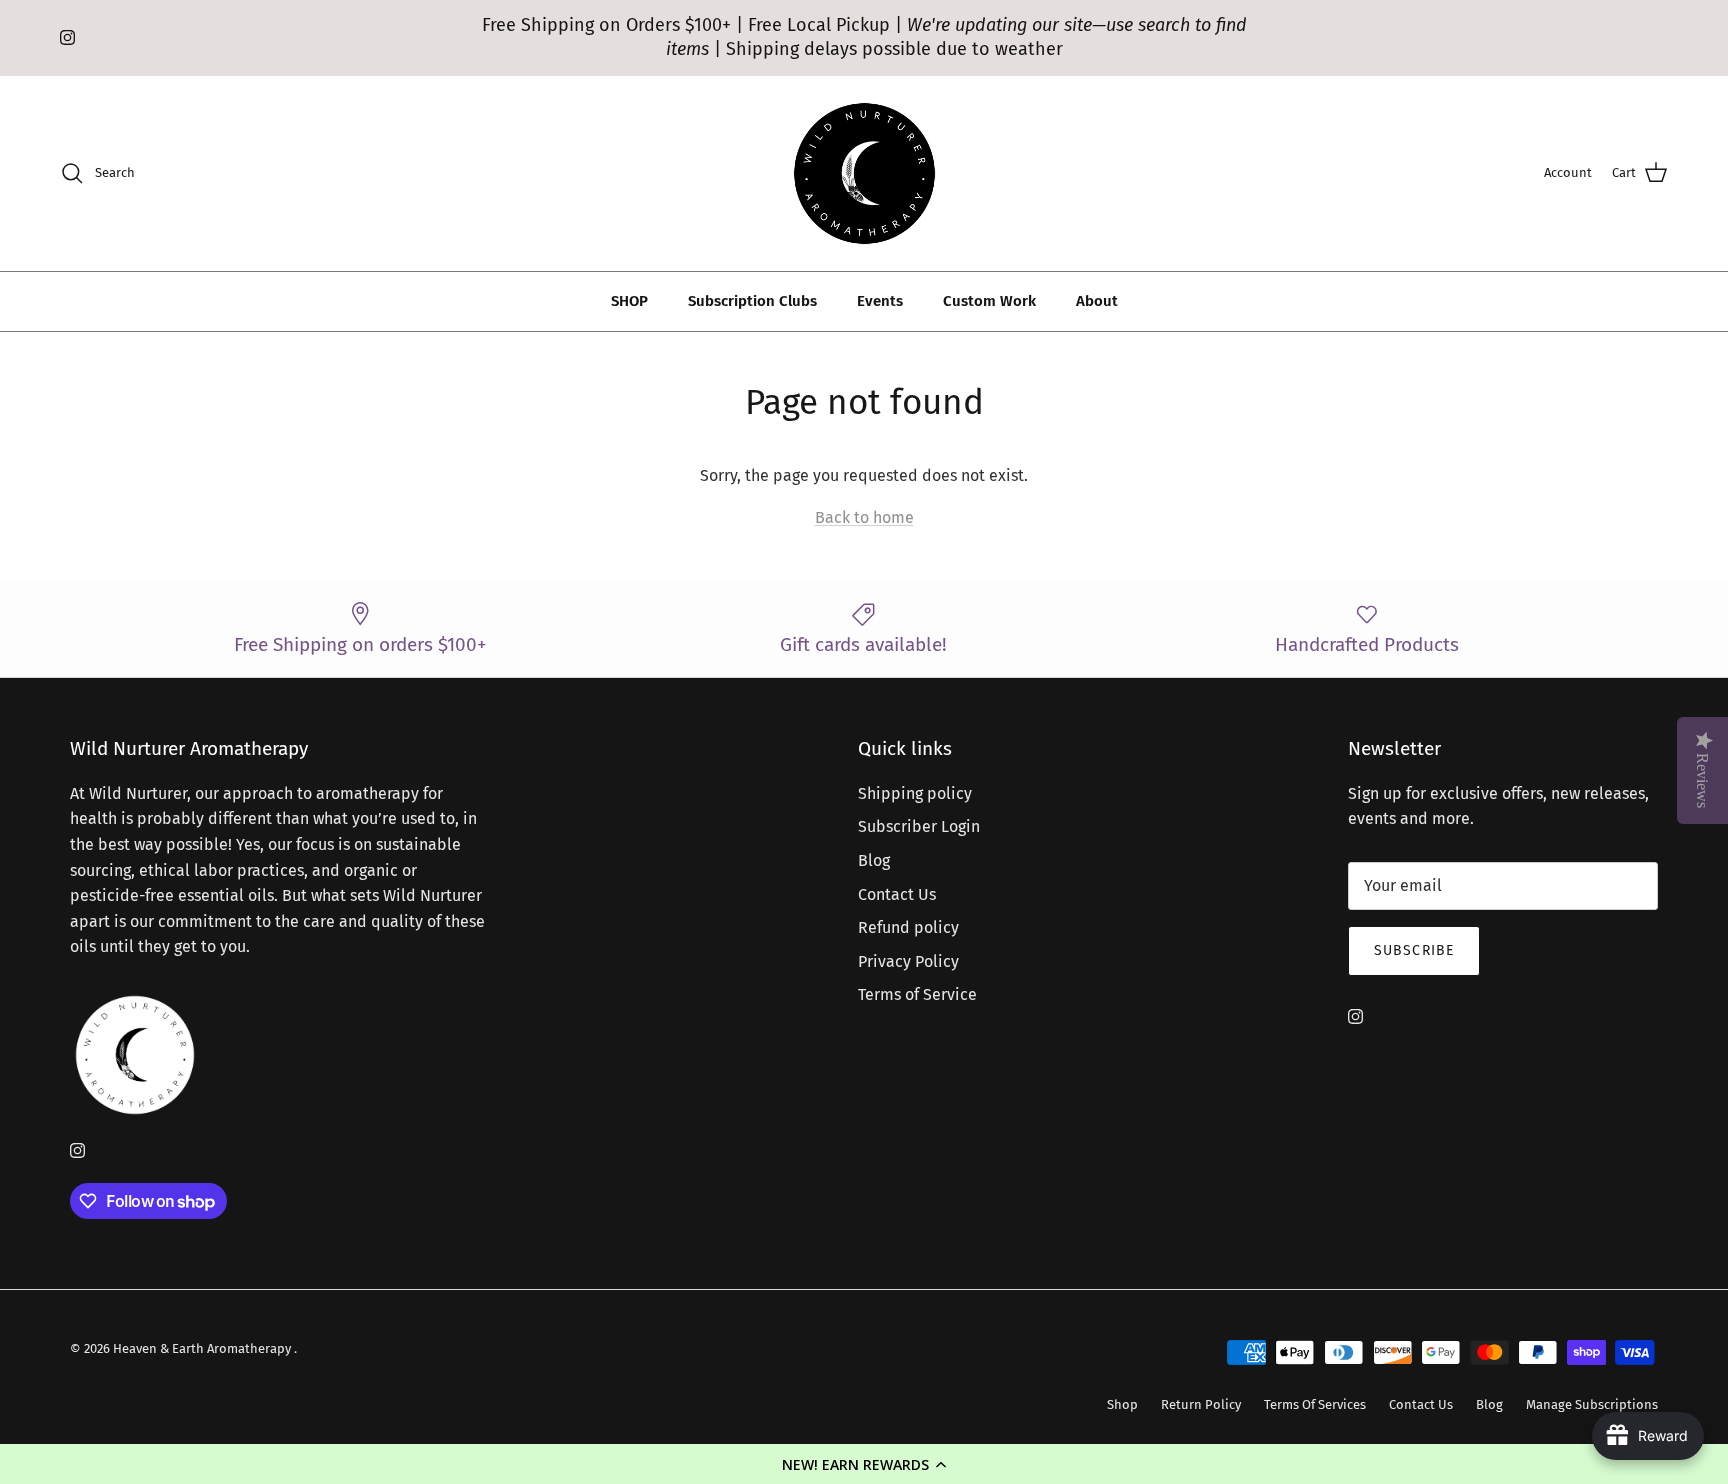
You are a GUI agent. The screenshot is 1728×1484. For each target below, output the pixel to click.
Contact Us (897, 894)
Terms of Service (917, 994)
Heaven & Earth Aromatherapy (203, 1348)
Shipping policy (915, 793)
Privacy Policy (908, 961)
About (1097, 301)
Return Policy (1201, 1404)
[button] (864, 1464)
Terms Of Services (1315, 1404)
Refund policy (908, 927)
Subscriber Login (919, 826)
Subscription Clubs (752, 301)
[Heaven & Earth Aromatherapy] (864, 173)
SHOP (629, 301)
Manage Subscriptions (1592, 1404)
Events (880, 301)
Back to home (864, 517)
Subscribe (1414, 950)
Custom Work (989, 301)
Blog (874, 860)
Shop (1122, 1404)
